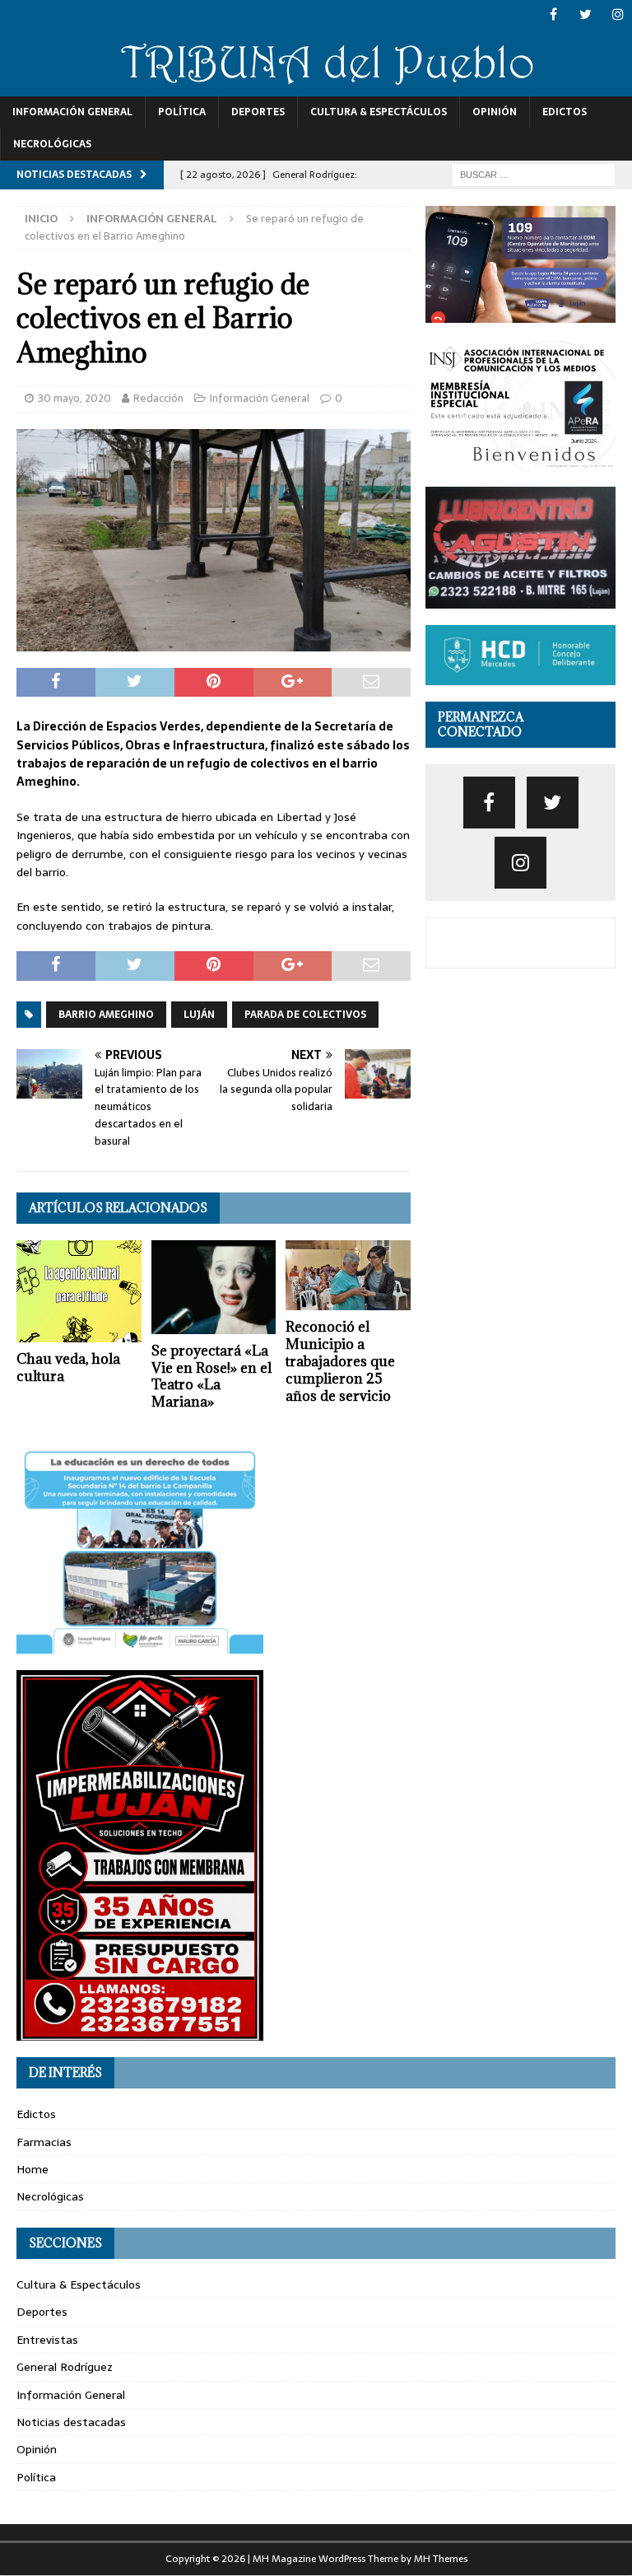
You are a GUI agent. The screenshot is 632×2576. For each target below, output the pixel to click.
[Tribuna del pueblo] (316, 86)
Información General (72, 112)
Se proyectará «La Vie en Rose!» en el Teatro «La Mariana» (211, 1376)
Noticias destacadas (71, 2422)
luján (199, 1015)
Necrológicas (52, 144)
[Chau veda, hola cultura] (79, 1291)
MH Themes (441, 2559)
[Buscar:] (533, 174)
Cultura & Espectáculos (379, 112)
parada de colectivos (305, 1015)
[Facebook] (553, 14)
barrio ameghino (106, 1015)
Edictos (565, 112)
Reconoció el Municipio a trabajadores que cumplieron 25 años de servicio (340, 1361)
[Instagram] (618, 14)
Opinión (495, 112)
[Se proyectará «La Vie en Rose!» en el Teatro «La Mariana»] (214, 1287)
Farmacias (44, 2142)
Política (182, 112)
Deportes (258, 112)
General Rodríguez (65, 2367)
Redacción (158, 398)
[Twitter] (586, 14)
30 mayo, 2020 (74, 398)
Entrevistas (47, 2340)
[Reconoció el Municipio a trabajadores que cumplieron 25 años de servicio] (348, 1276)
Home (33, 2169)
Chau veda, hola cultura (68, 1367)
